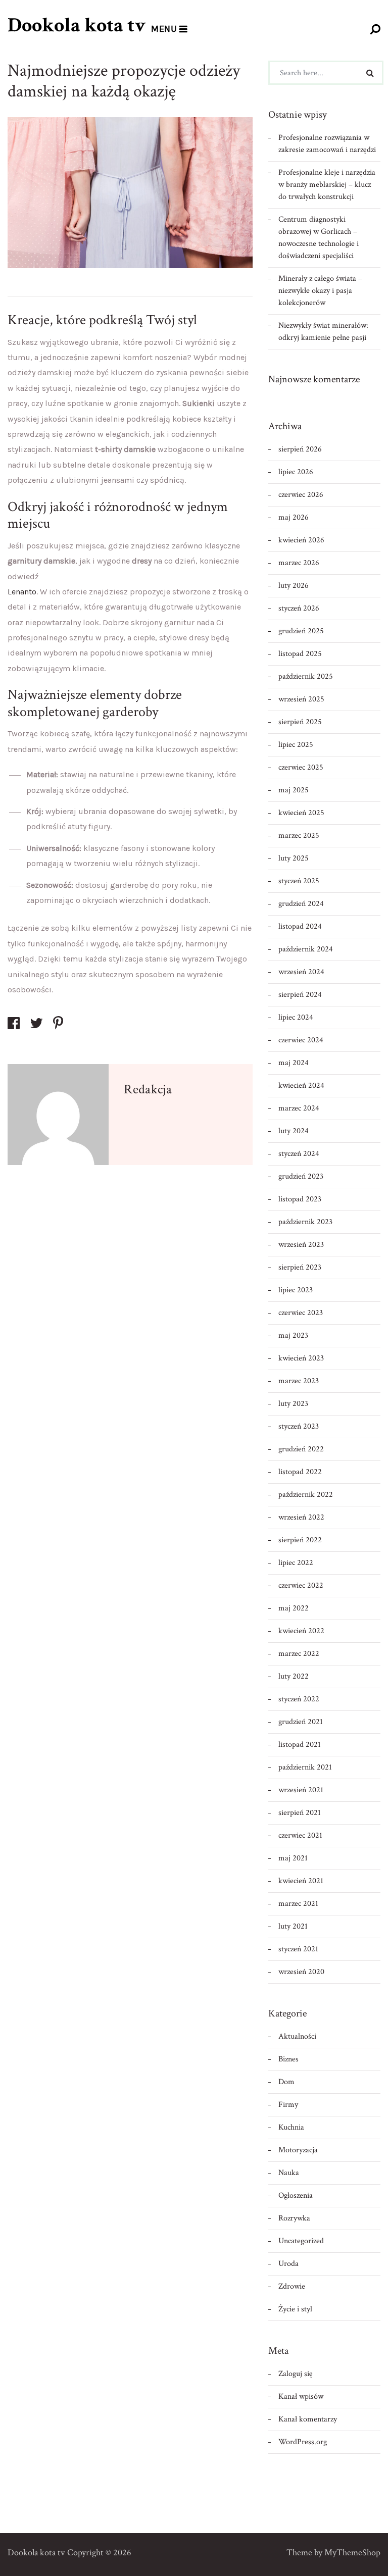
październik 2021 (305, 1767)
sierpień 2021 (300, 1813)
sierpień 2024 (300, 995)
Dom (286, 2082)
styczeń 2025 (299, 881)
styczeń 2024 (299, 1154)
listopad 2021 (300, 1745)
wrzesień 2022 (301, 1517)
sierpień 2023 (300, 1267)
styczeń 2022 (299, 1699)
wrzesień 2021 (301, 1790)
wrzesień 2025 (301, 699)
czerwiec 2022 (301, 1585)
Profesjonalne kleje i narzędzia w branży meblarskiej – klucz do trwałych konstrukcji (327, 185)
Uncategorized (301, 2241)
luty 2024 (294, 1131)
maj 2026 (294, 517)
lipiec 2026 (296, 472)
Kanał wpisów (301, 2396)
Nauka (289, 2173)
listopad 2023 (300, 1199)
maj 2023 (293, 1335)
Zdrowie (292, 2286)
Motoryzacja (298, 2150)
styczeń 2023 (299, 1426)
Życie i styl (295, 2309)
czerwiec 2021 (300, 1835)
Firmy (288, 2105)
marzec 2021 (298, 1904)
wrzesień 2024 (301, 972)
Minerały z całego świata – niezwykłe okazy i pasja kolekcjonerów (320, 291)
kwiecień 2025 (301, 813)
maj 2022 (294, 1608)
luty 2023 (293, 1404)
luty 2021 (293, 1926)
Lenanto (22, 592)
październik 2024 (306, 949)
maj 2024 (294, 1063)
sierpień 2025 (300, 722)
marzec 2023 (299, 1381)
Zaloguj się (296, 2374)
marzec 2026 (299, 563)
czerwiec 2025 (301, 767)
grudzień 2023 (301, 1176)
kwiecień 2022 (301, 1631)
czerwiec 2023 (301, 1313)
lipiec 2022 (296, 1563)
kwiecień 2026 (301, 540)
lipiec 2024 (296, 1017)
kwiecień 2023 (301, 1358)
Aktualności (297, 2036)
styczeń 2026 (299, 608)
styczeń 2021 (298, 1949)
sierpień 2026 (300, 449)
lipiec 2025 (296, 745)
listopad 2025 (300, 654)
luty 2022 (294, 1676)
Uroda (288, 2264)
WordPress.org (303, 2442)
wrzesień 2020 (301, 1972)
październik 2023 (305, 1222)
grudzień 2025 (301, 631)
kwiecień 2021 (301, 1881)
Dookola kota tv (77, 25)
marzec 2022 (299, 1654)
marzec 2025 (299, 836)
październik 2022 (306, 1495)
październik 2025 (306, 676)
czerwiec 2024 (301, 1040)
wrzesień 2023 (301, 1245)
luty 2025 (294, 858)
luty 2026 (294, 586)
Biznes (288, 2059)
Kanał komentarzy (308, 2419)
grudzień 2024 (301, 904)
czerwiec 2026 (301, 495)
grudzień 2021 (301, 1722)
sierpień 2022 (300, 1540)
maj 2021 (293, 1858)
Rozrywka (294, 2218)
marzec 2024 (299, 1108)
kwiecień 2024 (301, 1085)
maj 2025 (294, 790)
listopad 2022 (300, 1472)
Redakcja (148, 1089)
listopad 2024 (300, 926)
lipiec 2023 (296, 1290)
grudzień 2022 (301, 1449)
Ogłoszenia (296, 2195)
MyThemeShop (352, 2553)
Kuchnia (291, 2127)
